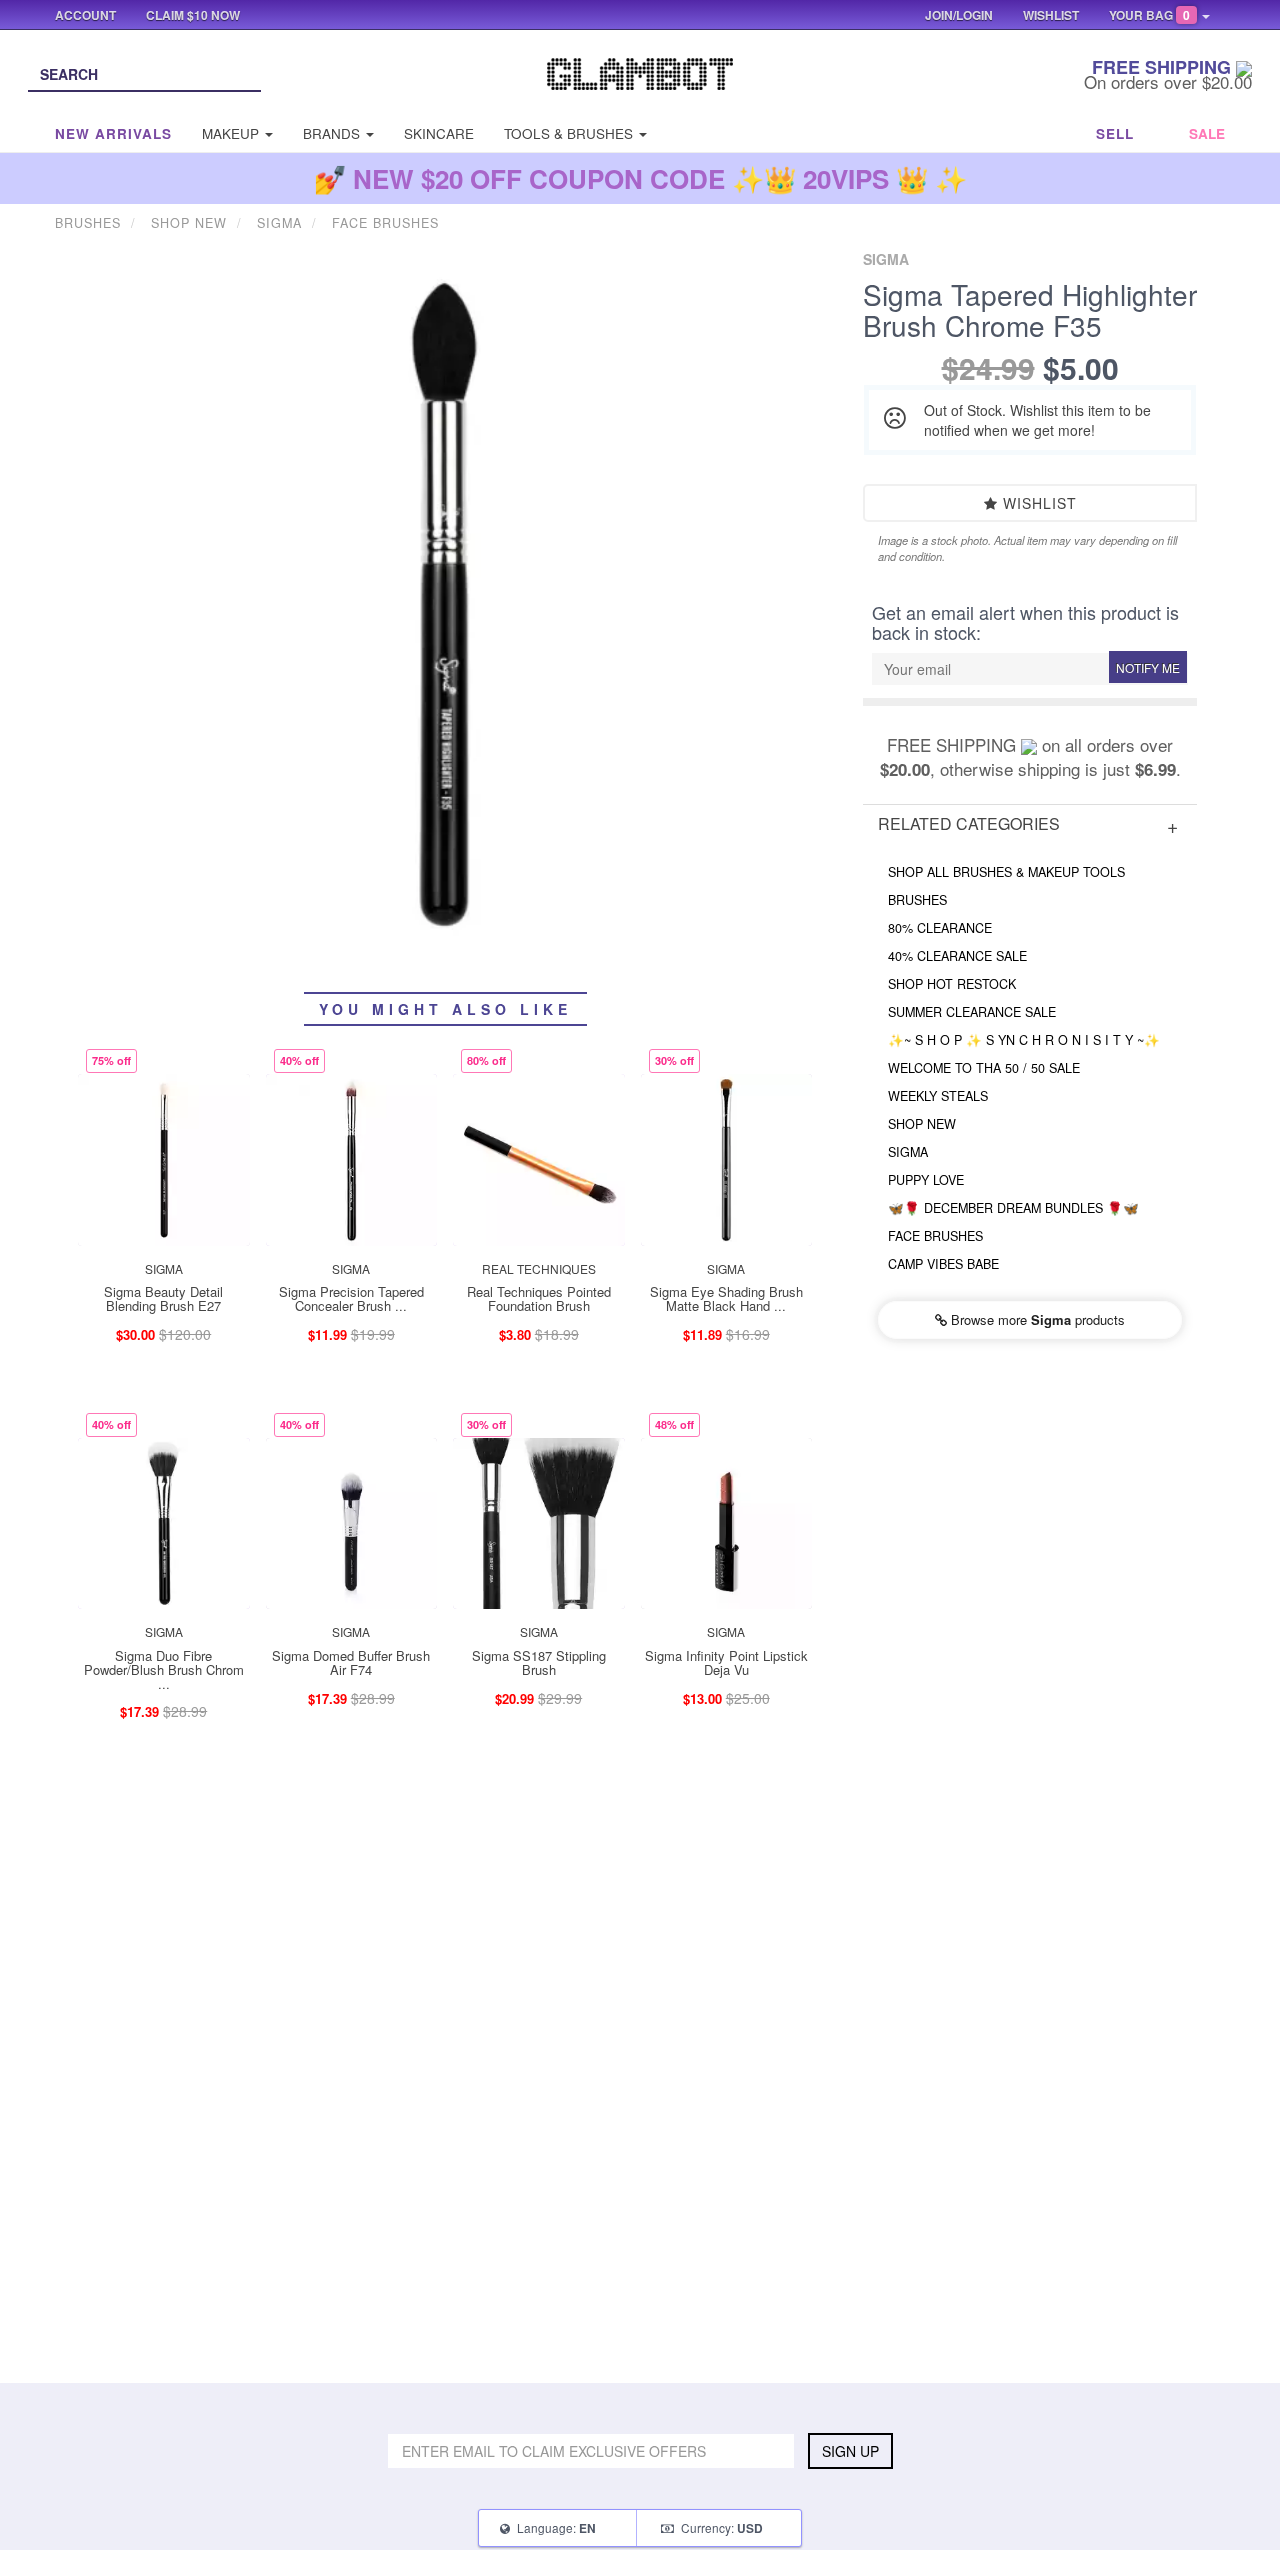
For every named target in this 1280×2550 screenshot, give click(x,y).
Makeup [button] (232, 133)
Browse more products (1036, 1319)
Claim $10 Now (193, 15)
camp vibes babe (943, 1264)
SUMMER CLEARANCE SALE (972, 1012)
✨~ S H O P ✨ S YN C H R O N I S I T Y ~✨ (1024, 1040)
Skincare (439, 133)
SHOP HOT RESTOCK (952, 984)
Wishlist (1037, 503)
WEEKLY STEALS (938, 1096)
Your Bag (1149, 15)
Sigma (908, 1152)
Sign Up (850, 2451)
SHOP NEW (922, 1124)
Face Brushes (935, 1236)
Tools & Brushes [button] (570, 133)
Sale (1207, 133)
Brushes (917, 900)
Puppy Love (926, 1180)
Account (85, 15)
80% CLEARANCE (940, 928)
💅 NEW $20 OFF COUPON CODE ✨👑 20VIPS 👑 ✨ (640, 178)
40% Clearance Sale (957, 956)
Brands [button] (333, 133)
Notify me (1148, 667)
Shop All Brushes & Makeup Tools (1006, 872)
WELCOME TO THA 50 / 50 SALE (984, 1068)
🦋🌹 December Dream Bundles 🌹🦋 (1013, 1208)
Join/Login (959, 15)
